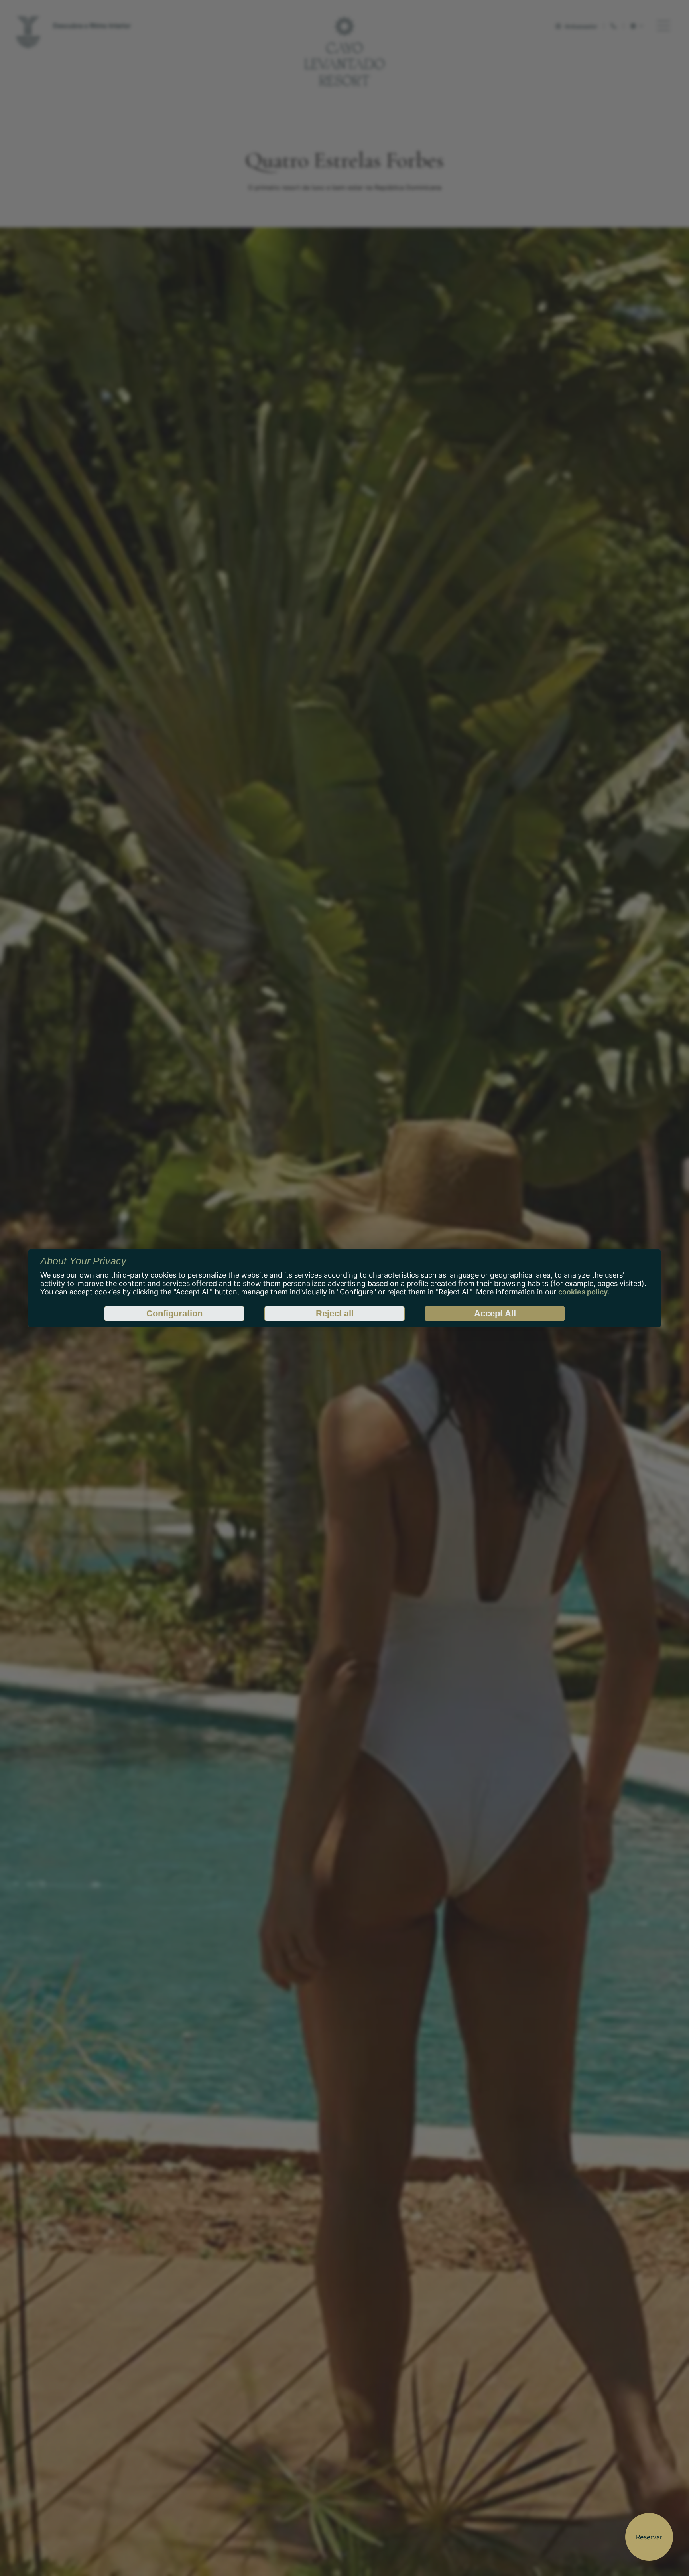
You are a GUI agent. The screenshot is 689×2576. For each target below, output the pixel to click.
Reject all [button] (335, 1313)
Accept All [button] (495, 1313)
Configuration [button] (174, 1313)
